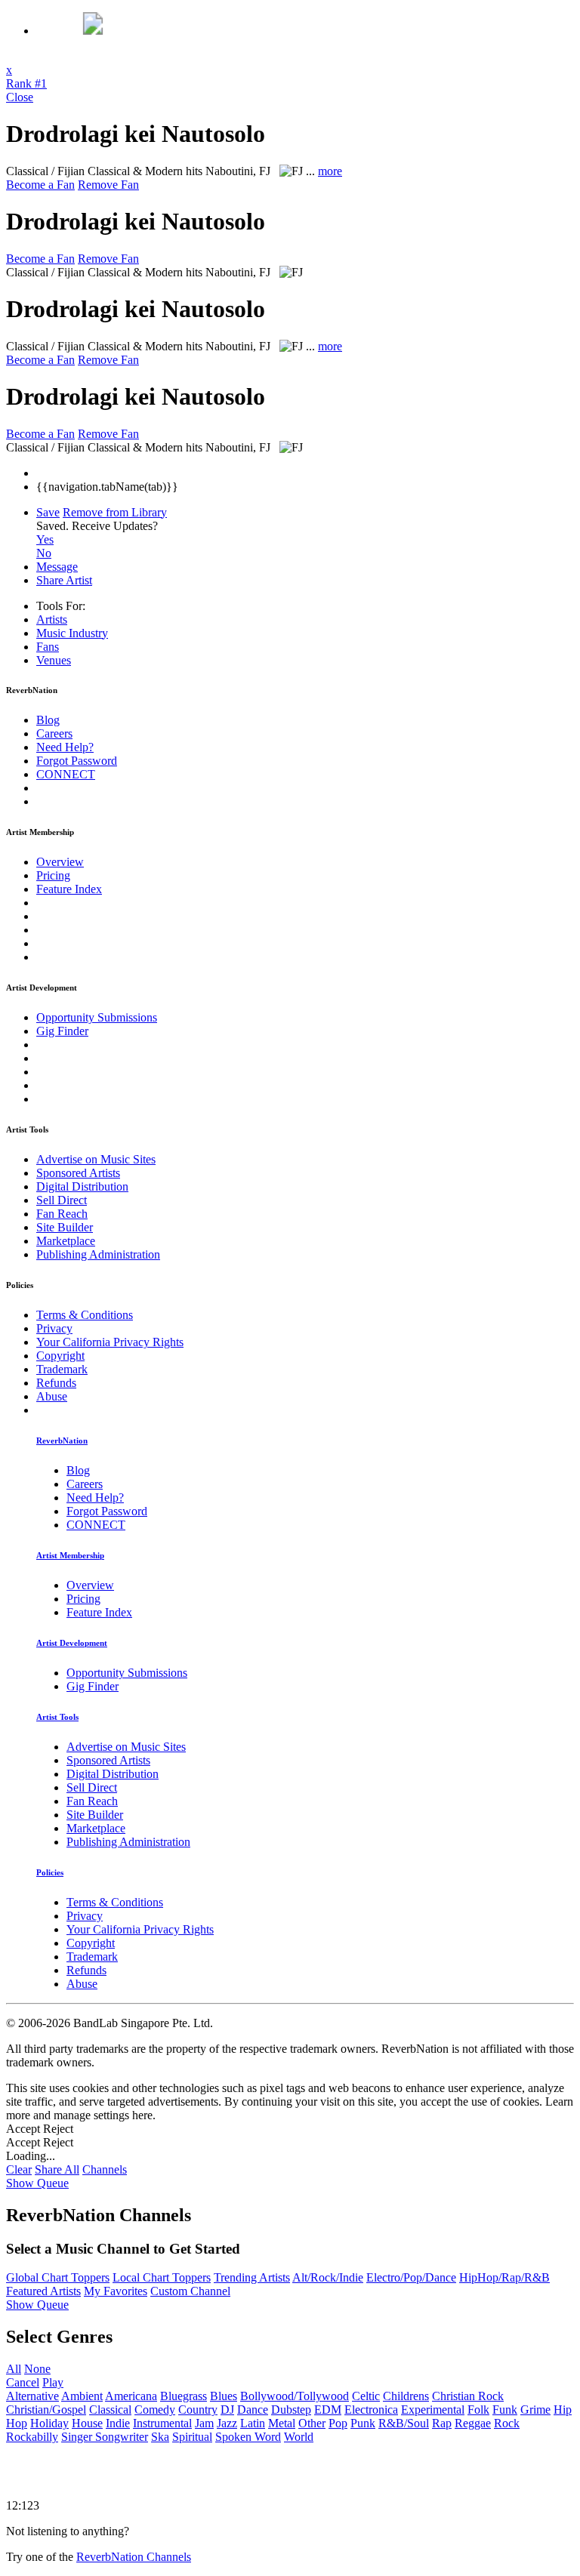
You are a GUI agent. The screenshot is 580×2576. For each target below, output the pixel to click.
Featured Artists (43, 2291)
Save (48, 512)
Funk (505, 2410)
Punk (363, 2423)
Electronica (371, 2410)
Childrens (406, 2396)
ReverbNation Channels (134, 2557)
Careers (54, 733)
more (330, 171)
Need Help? (65, 747)
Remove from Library (115, 512)
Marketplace (66, 1241)
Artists (52, 619)
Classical (110, 2410)
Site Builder (65, 1227)
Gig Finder (62, 1031)
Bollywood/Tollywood (295, 2396)
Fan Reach (62, 1214)
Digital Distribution (82, 1186)
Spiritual (192, 2437)
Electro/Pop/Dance (411, 2277)
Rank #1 (26, 83)
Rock (507, 2423)
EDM (328, 2410)
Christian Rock (468, 2396)
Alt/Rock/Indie (328, 2277)
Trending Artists (252, 2277)
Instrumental (162, 2423)
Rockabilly (32, 2437)
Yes (45, 539)
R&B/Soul (404, 2423)
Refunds (56, 1383)
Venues (54, 660)
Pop (338, 2423)
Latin (253, 2423)
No (44, 553)
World (299, 2437)
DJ (227, 2410)
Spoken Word (248, 2437)
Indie (118, 2423)
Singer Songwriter (105, 2437)
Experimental (433, 2410)
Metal (282, 2423)
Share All (57, 2169)
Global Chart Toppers (58, 2277)
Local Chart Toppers (162, 2277)
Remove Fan (108, 185)
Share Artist (64, 580)
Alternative (32, 2396)
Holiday (49, 2423)
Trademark (62, 1369)
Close (20, 97)
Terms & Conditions (85, 1315)
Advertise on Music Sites (96, 1159)
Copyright (60, 1356)
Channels (105, 2169)
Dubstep (291, 2410)
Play (53, 2382)
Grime (535, 2410)
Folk (478, 2410)
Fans (48, 647)
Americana (131, 2396)
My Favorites (116, 2291)
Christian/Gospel (46, 2410)
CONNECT (66, 774)
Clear (19, 2169)
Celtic (366, 2396)
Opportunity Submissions (97, 1017)
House (87, 2423)
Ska (160, 2437)
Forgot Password (77, 761)
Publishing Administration (98, 1254)
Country (198, 2410)
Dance (253, 2410)
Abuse (52, 1396)
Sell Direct (62, 1200)
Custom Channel (190, 2291)
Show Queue (37, 2183)
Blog (48, 720)
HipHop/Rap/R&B (504, 2277)
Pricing (53, 875)
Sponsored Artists (78, 1173)
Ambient (82, 2396)
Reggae (473, 2423)
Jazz (227, 2423)
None (37, 2369)
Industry (72, 633)
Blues (224, 2396)
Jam (204, 2423)
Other (312, 2423)
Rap (442, 2423)
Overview (60, 862)
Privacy (54, 1328)
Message (57, 567)
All (14, 2369)
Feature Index (69, 889)
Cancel (23, 2382)
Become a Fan (40, 185)
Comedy (155, 2410)
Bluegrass (184, 2396)
